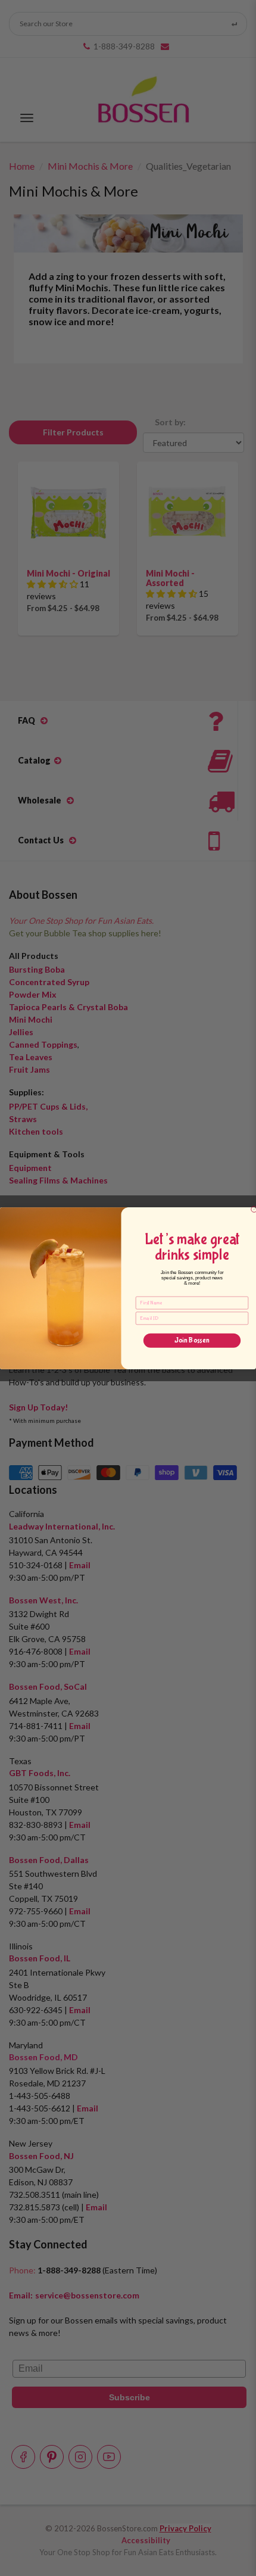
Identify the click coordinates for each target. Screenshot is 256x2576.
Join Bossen (192, 1340)
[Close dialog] (254, 1209)
